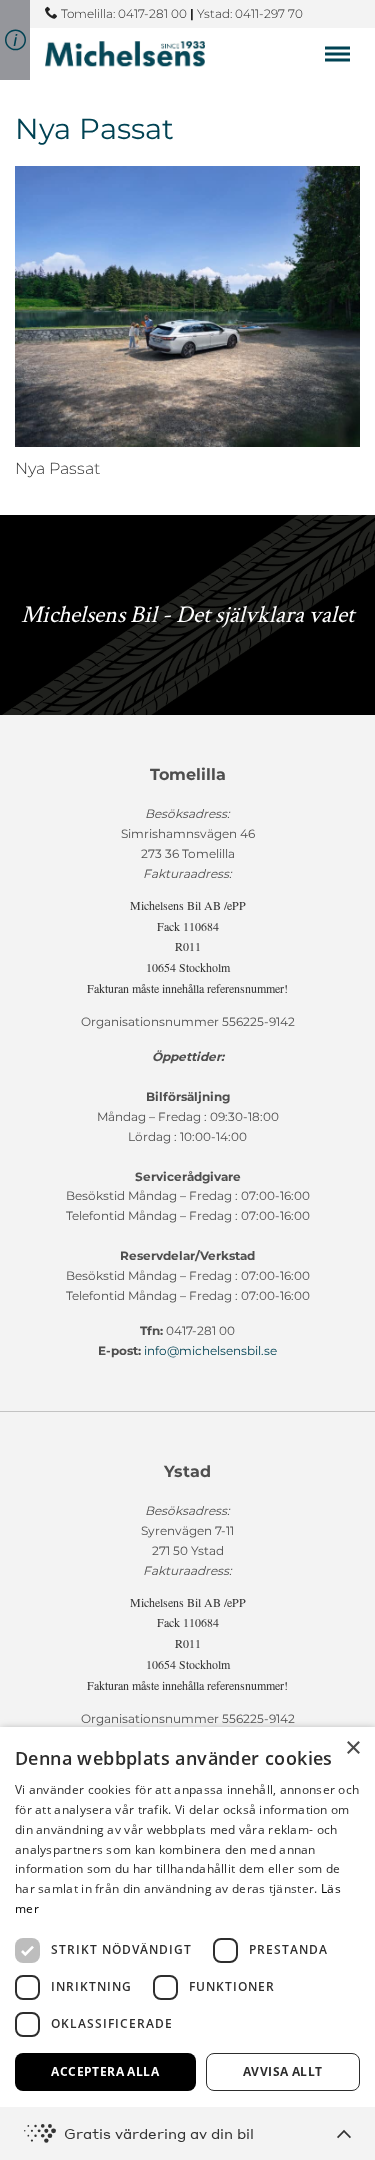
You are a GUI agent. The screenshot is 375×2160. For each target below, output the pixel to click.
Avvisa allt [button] (282, 2071)
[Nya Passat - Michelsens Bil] (125, 53)
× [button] (352, 1748)
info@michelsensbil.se (210, 1350)
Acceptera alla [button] (105, 2071)
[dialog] (187, 1943)
